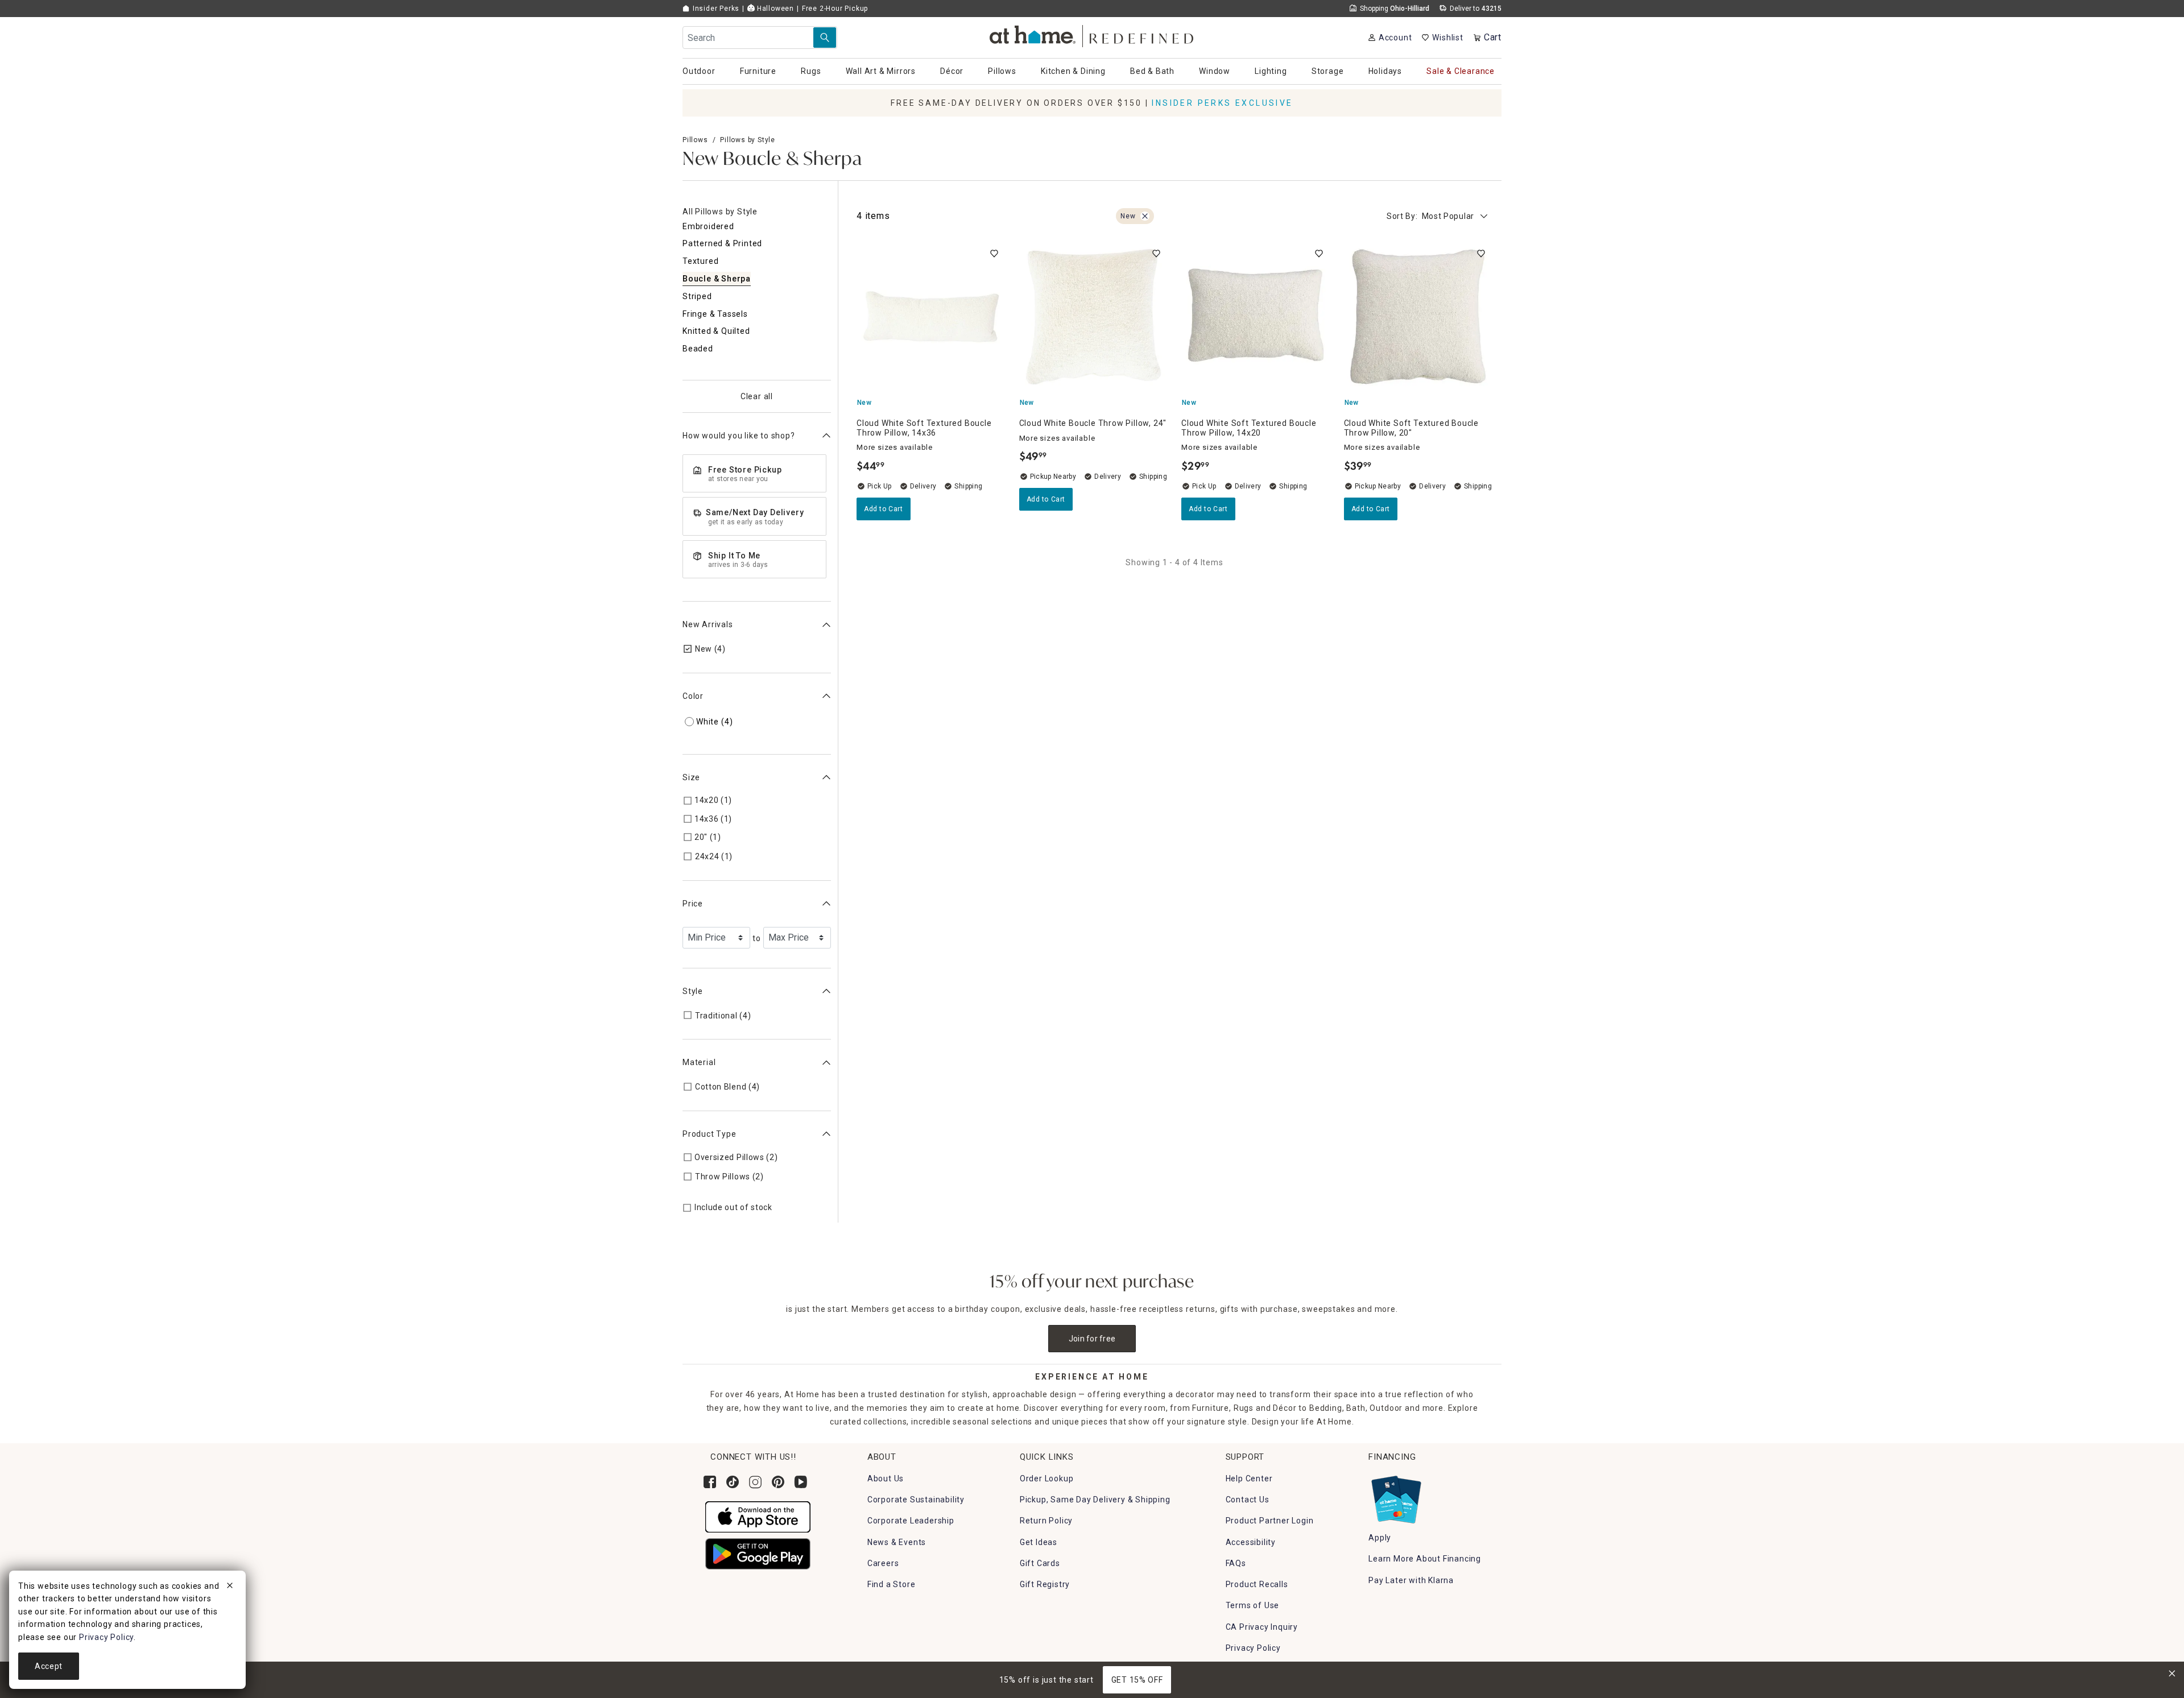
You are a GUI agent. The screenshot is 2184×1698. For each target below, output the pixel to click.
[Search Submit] (825, 38)
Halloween (774, 9)
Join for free (1092, 1339)
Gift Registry (1045, 1584)
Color (693, 696)
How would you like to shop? (739, 436)
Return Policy (1046, 1521)
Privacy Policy (1253, 1648)
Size (691, 777)
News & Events (897, 1542)
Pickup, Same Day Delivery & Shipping (1095, 1500)
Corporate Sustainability (916, 1500)
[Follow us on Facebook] (710, 1482)
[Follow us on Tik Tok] (733, 1482)
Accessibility (1251, 1542)
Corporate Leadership (911, 1521)
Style (693, 991)
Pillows (695, 140)
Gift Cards (1040, 1563)
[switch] (994, 254)
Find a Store (892, 1584)
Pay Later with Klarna (1411, 1580)
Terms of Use (1253, 1605)
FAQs (1236, 1563)
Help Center (1249, 1478)
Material (699, 1062)
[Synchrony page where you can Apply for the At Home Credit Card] (1395, 1497)
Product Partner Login (1270, 1521)
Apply (1380, 1538)
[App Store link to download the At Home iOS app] (758, 1516)
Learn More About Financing (1425, 1559)
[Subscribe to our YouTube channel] (801, 1482)
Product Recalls (1257, 1584)
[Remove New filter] (1145, 216)
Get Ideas (1039, 1542)
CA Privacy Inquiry (1262, 1627)
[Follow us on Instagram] (755, 1482)
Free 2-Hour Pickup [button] (835, 9)
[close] (230, 1587)
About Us (886, 1478)
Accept (49, 1666)
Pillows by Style (748, 140)
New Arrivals (708, 624)
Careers (883, 1563)
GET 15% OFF (1137, 1680)
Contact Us (1248, 1500)
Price (693, 904)
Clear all (757, 396)
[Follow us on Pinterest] (778, 1482)
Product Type (710, 1134)
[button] (1092, 34)
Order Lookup (1047, 1478)
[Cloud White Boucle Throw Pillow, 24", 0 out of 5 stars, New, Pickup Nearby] (1094, 317)
